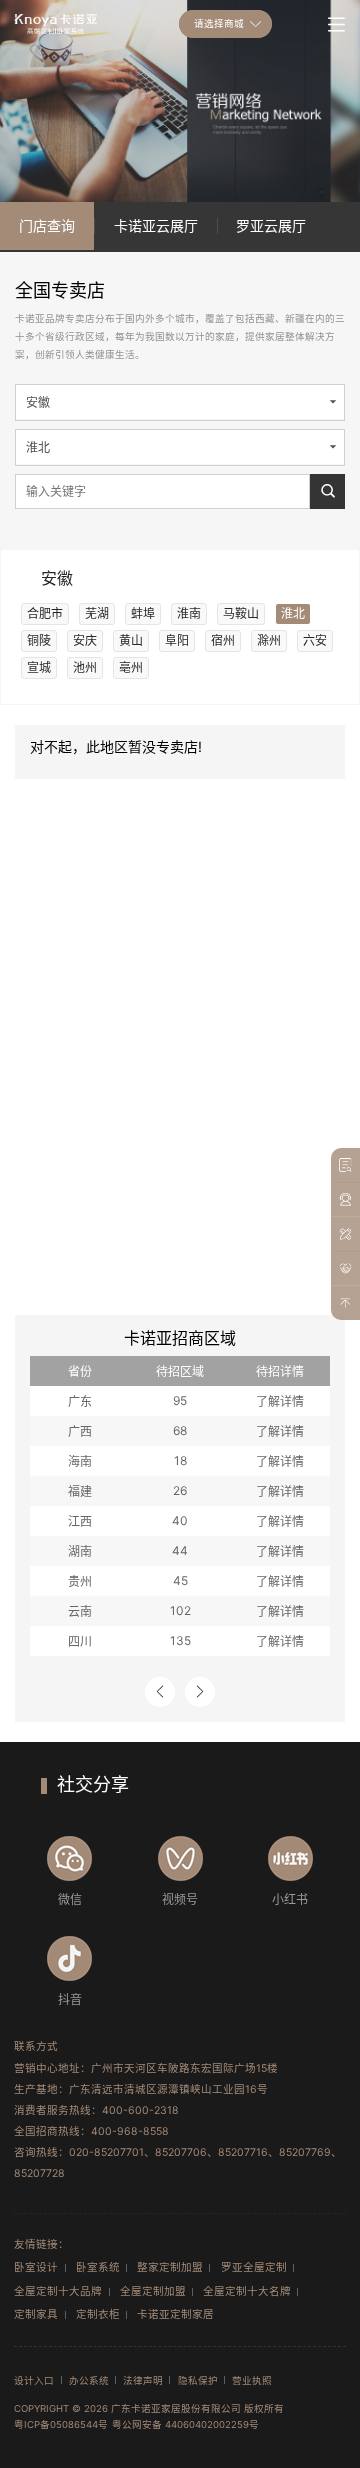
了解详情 (280, 1401)
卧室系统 (98, 2267)
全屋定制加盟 (153, 2291)
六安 (315, 640)
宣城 (39, 667)
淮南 (189, 613)
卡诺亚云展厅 (156, 225)
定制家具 (36, 2314)
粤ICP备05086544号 (61, 2424)
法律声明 (143, 2381)
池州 (85, 667)
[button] (160, 1692)
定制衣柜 (98, 2314)
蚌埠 (143, 613)
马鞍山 (241, 613)
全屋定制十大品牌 (58, 2291)
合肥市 (45, 613)
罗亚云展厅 (271, 225)
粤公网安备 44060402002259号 (185, 2424)
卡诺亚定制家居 (175, 2314)
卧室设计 (36, 2267)
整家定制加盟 (170, 2267)
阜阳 (177, 640)
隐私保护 (198, 2381)
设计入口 (34, 2381)
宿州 (223, 640)
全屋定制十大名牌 (247, 2291)
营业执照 (252, 2381)
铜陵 (39, 640)
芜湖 (97, 613)
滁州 (269, 640)
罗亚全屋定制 (254, 2267)
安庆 (85, 640)
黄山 (131, 640)
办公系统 (89, 2381)
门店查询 (47, 225)
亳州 (131, 667)
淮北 (293, 613)
